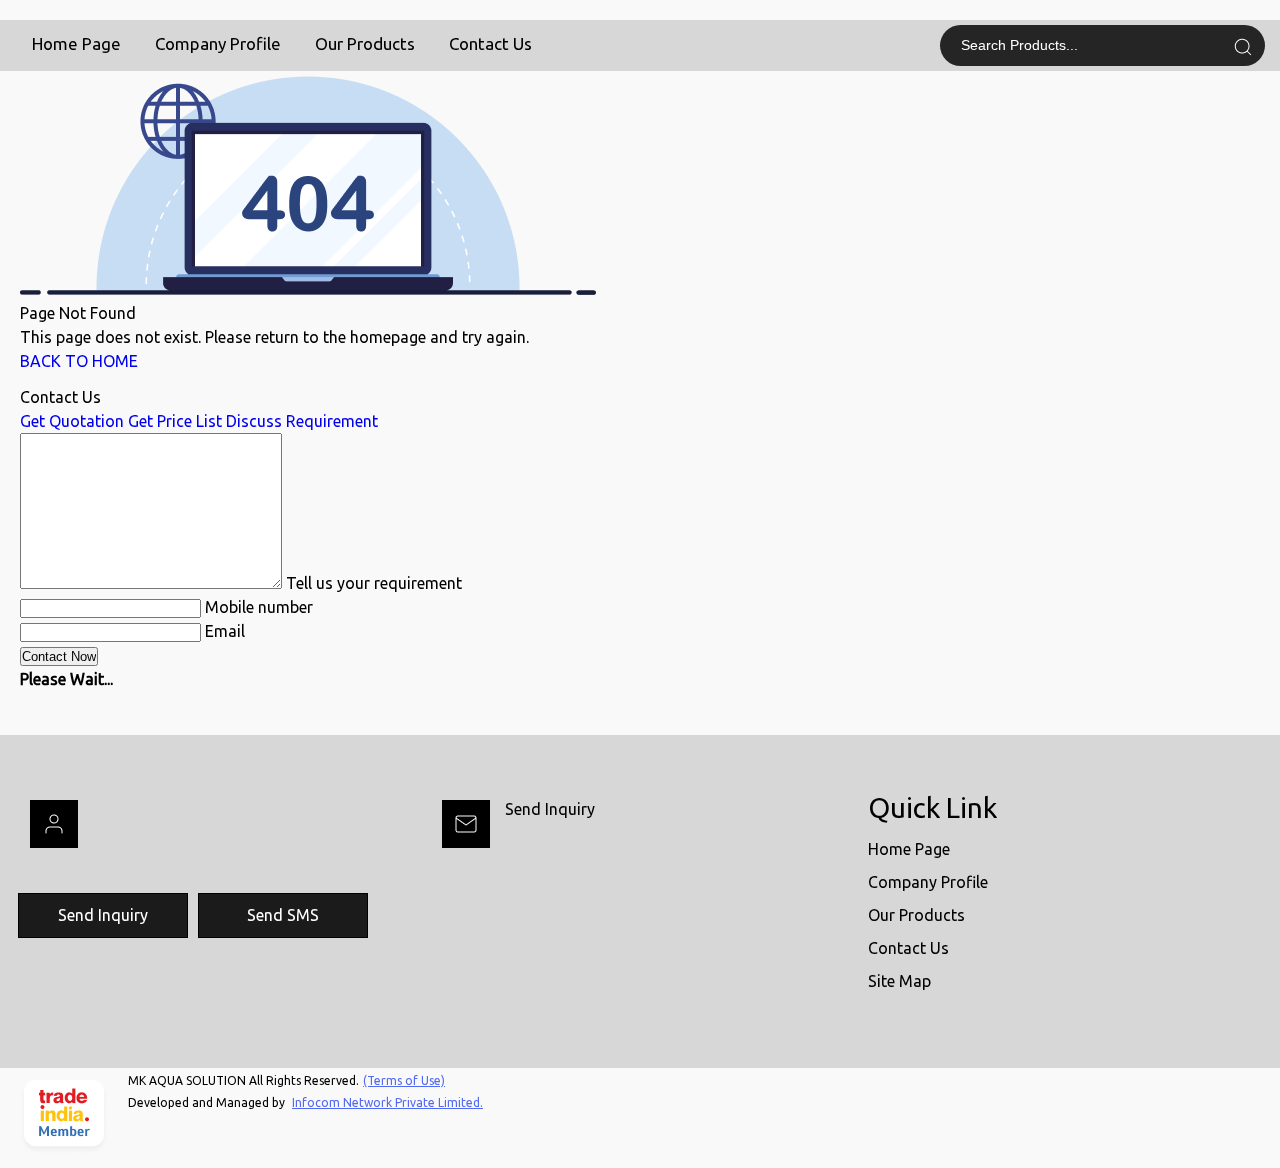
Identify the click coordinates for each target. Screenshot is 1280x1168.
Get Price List (175, 421)
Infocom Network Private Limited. (387, 1102)
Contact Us (490, 43)
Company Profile (218, 43)
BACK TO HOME (79, 361)
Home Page (76, 43)
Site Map (899, 981)
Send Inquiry (550, 809)
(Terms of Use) (404, 1080)
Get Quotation (72, 421)
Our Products (365, 43)
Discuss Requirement (302, 421)
